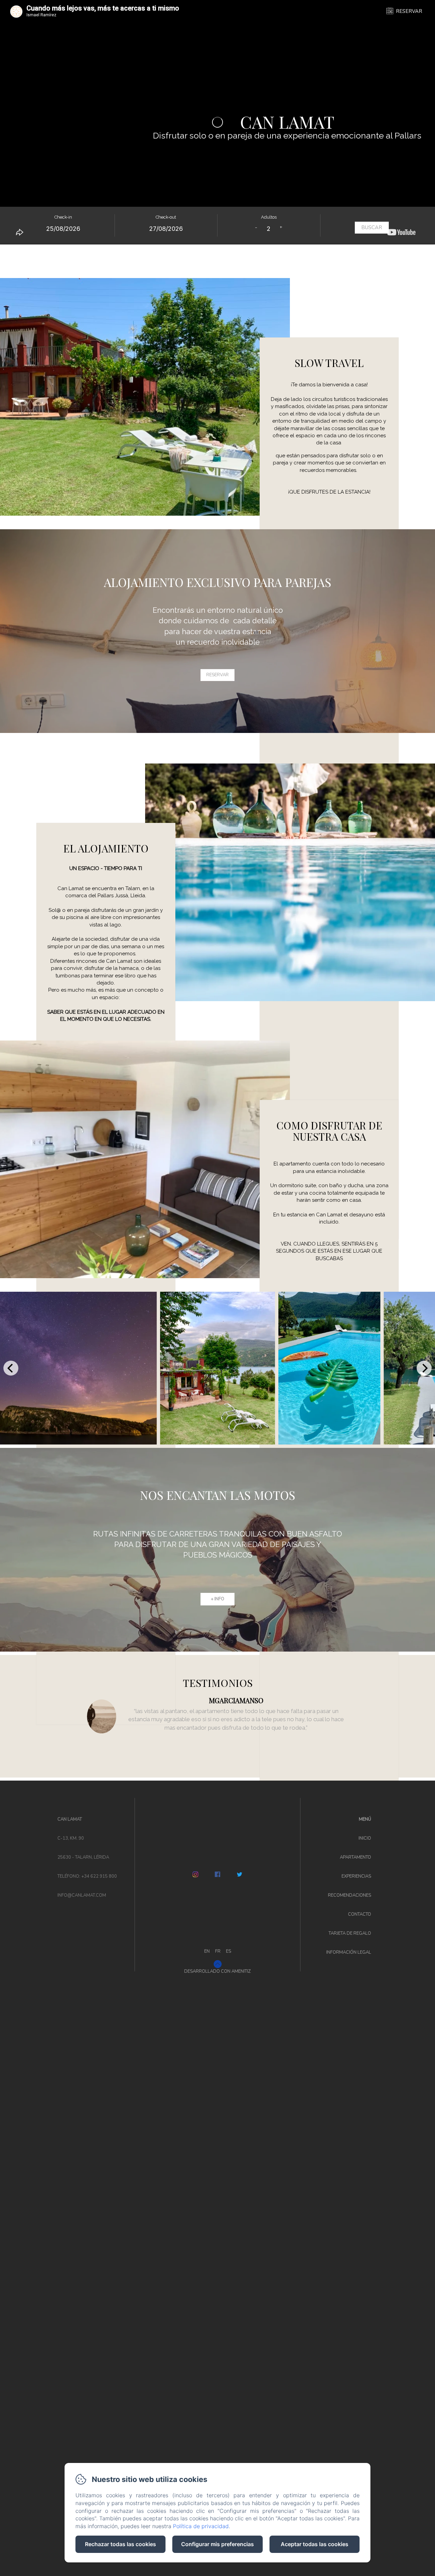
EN (207, 1951)
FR (218, 1951)
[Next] (424, 1368)
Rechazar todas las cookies (120, 2544)
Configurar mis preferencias (217, 2544)
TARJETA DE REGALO (350, 1933)
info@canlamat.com (82, 1895)
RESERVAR (409, 11)
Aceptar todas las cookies (315, 2544)
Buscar (372, 227)
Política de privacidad (201, 2526)
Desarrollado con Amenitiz (217, 1971)
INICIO (365, 1838)
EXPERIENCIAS (356, 1876)
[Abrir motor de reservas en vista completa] (217, 226)
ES (229, 1951)
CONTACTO (360, 1914)
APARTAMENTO (355, 1857)
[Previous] (11, 1368)
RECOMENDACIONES (350, 1895)
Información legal (349, 1952)
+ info (217, 1599)
